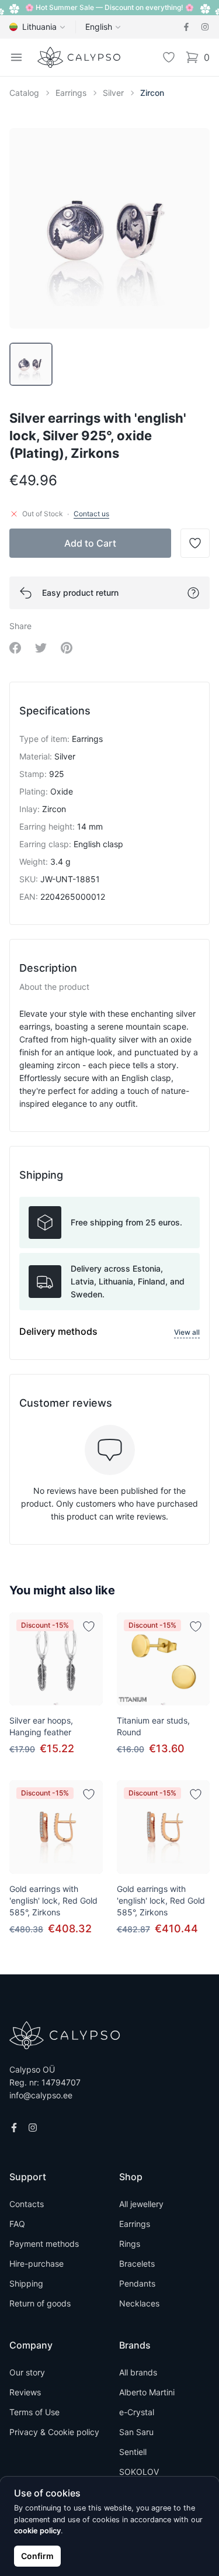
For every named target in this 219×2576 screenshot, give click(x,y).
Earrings (71, 93)
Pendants (137, 2283)
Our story (27, 2372)
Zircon (152, 93)
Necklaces (139, 2303)
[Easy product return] (193, 593)
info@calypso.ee (41, 2095)
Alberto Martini (147, 2392)
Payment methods (44, 2244)
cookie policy (37, 2531)
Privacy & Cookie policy (54, 2432)
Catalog (24, 93)
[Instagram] (205, 27)
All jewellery (141, 2204)
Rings (130, 2244)
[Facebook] (186, 27)
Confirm (37, 2556)
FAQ (17, 2224)
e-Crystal (137, 2412)
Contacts (27, 2204)
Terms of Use (34, 2412)
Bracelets (137, 2264)
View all (187, 1332)
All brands (138, 2372)
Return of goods (40, 2303)
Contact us (91, 514)
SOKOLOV (139, 2472)
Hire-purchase (36, 2264)
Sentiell (133, 2452)
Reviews (25, 2392)
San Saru (136, 2432)
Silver (113, 93)
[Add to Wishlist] (89, 1627)
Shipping (26, 2283)
